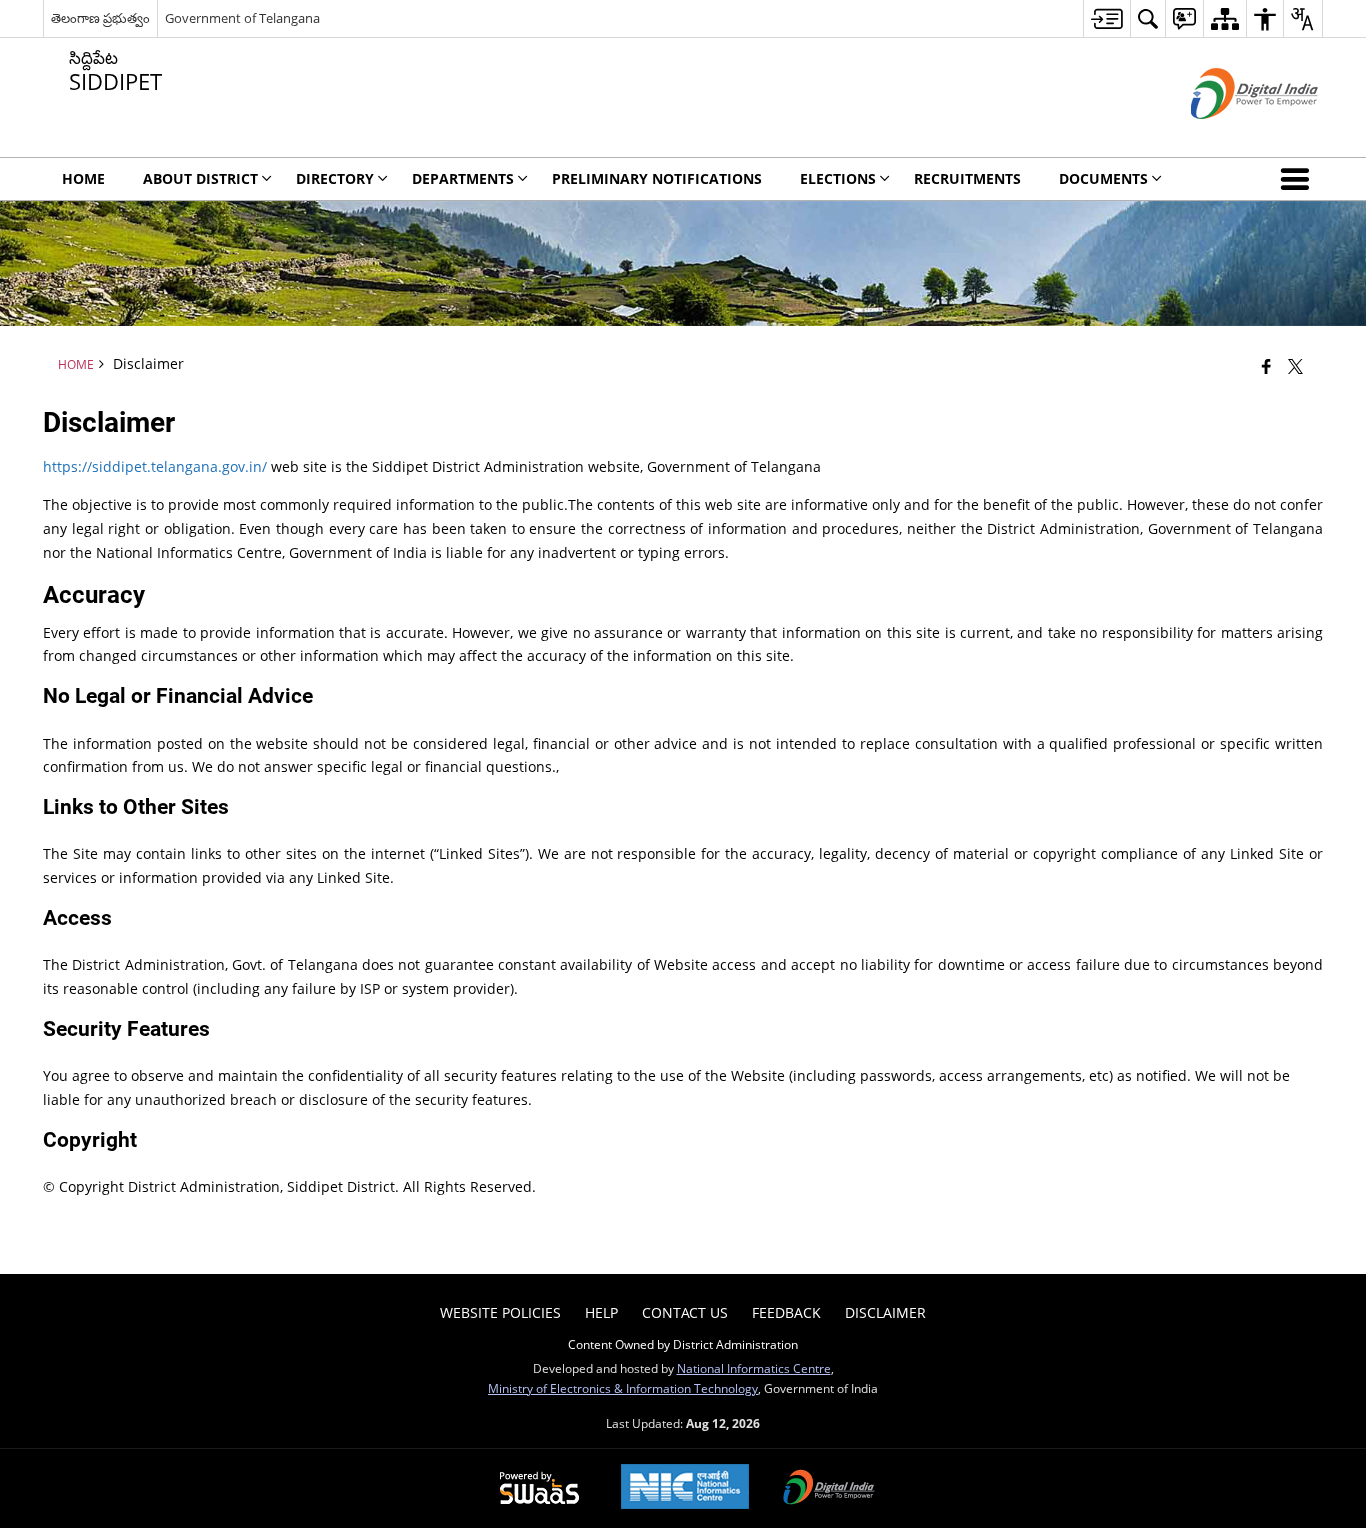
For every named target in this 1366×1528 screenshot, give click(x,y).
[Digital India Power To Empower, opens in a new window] (829, 1489)
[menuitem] (1106, 18)
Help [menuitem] (601, 1312)
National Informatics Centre (754, 1368)
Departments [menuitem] (463, 178)
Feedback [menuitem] (786, 1312)
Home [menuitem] (83, 178)
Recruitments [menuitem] (967, 178)
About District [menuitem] (200, 178)
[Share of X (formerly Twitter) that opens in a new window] (1295, 366)
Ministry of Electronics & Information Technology (623, 1388)
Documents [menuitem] (1103, 178)
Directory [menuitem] (335, 178)
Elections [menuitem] (838, 178)
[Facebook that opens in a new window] (1266, 366)
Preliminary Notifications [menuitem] (657, 178)
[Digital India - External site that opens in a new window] (1229, 135)
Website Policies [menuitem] (500, 1312)
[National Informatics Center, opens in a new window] (685, 1488)
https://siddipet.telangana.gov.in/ (155, 466)
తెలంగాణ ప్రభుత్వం (100, 18)
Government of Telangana (242, 18)
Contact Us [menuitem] (685, 1312)
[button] (1299, 179)
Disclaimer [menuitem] (885, 1312)
